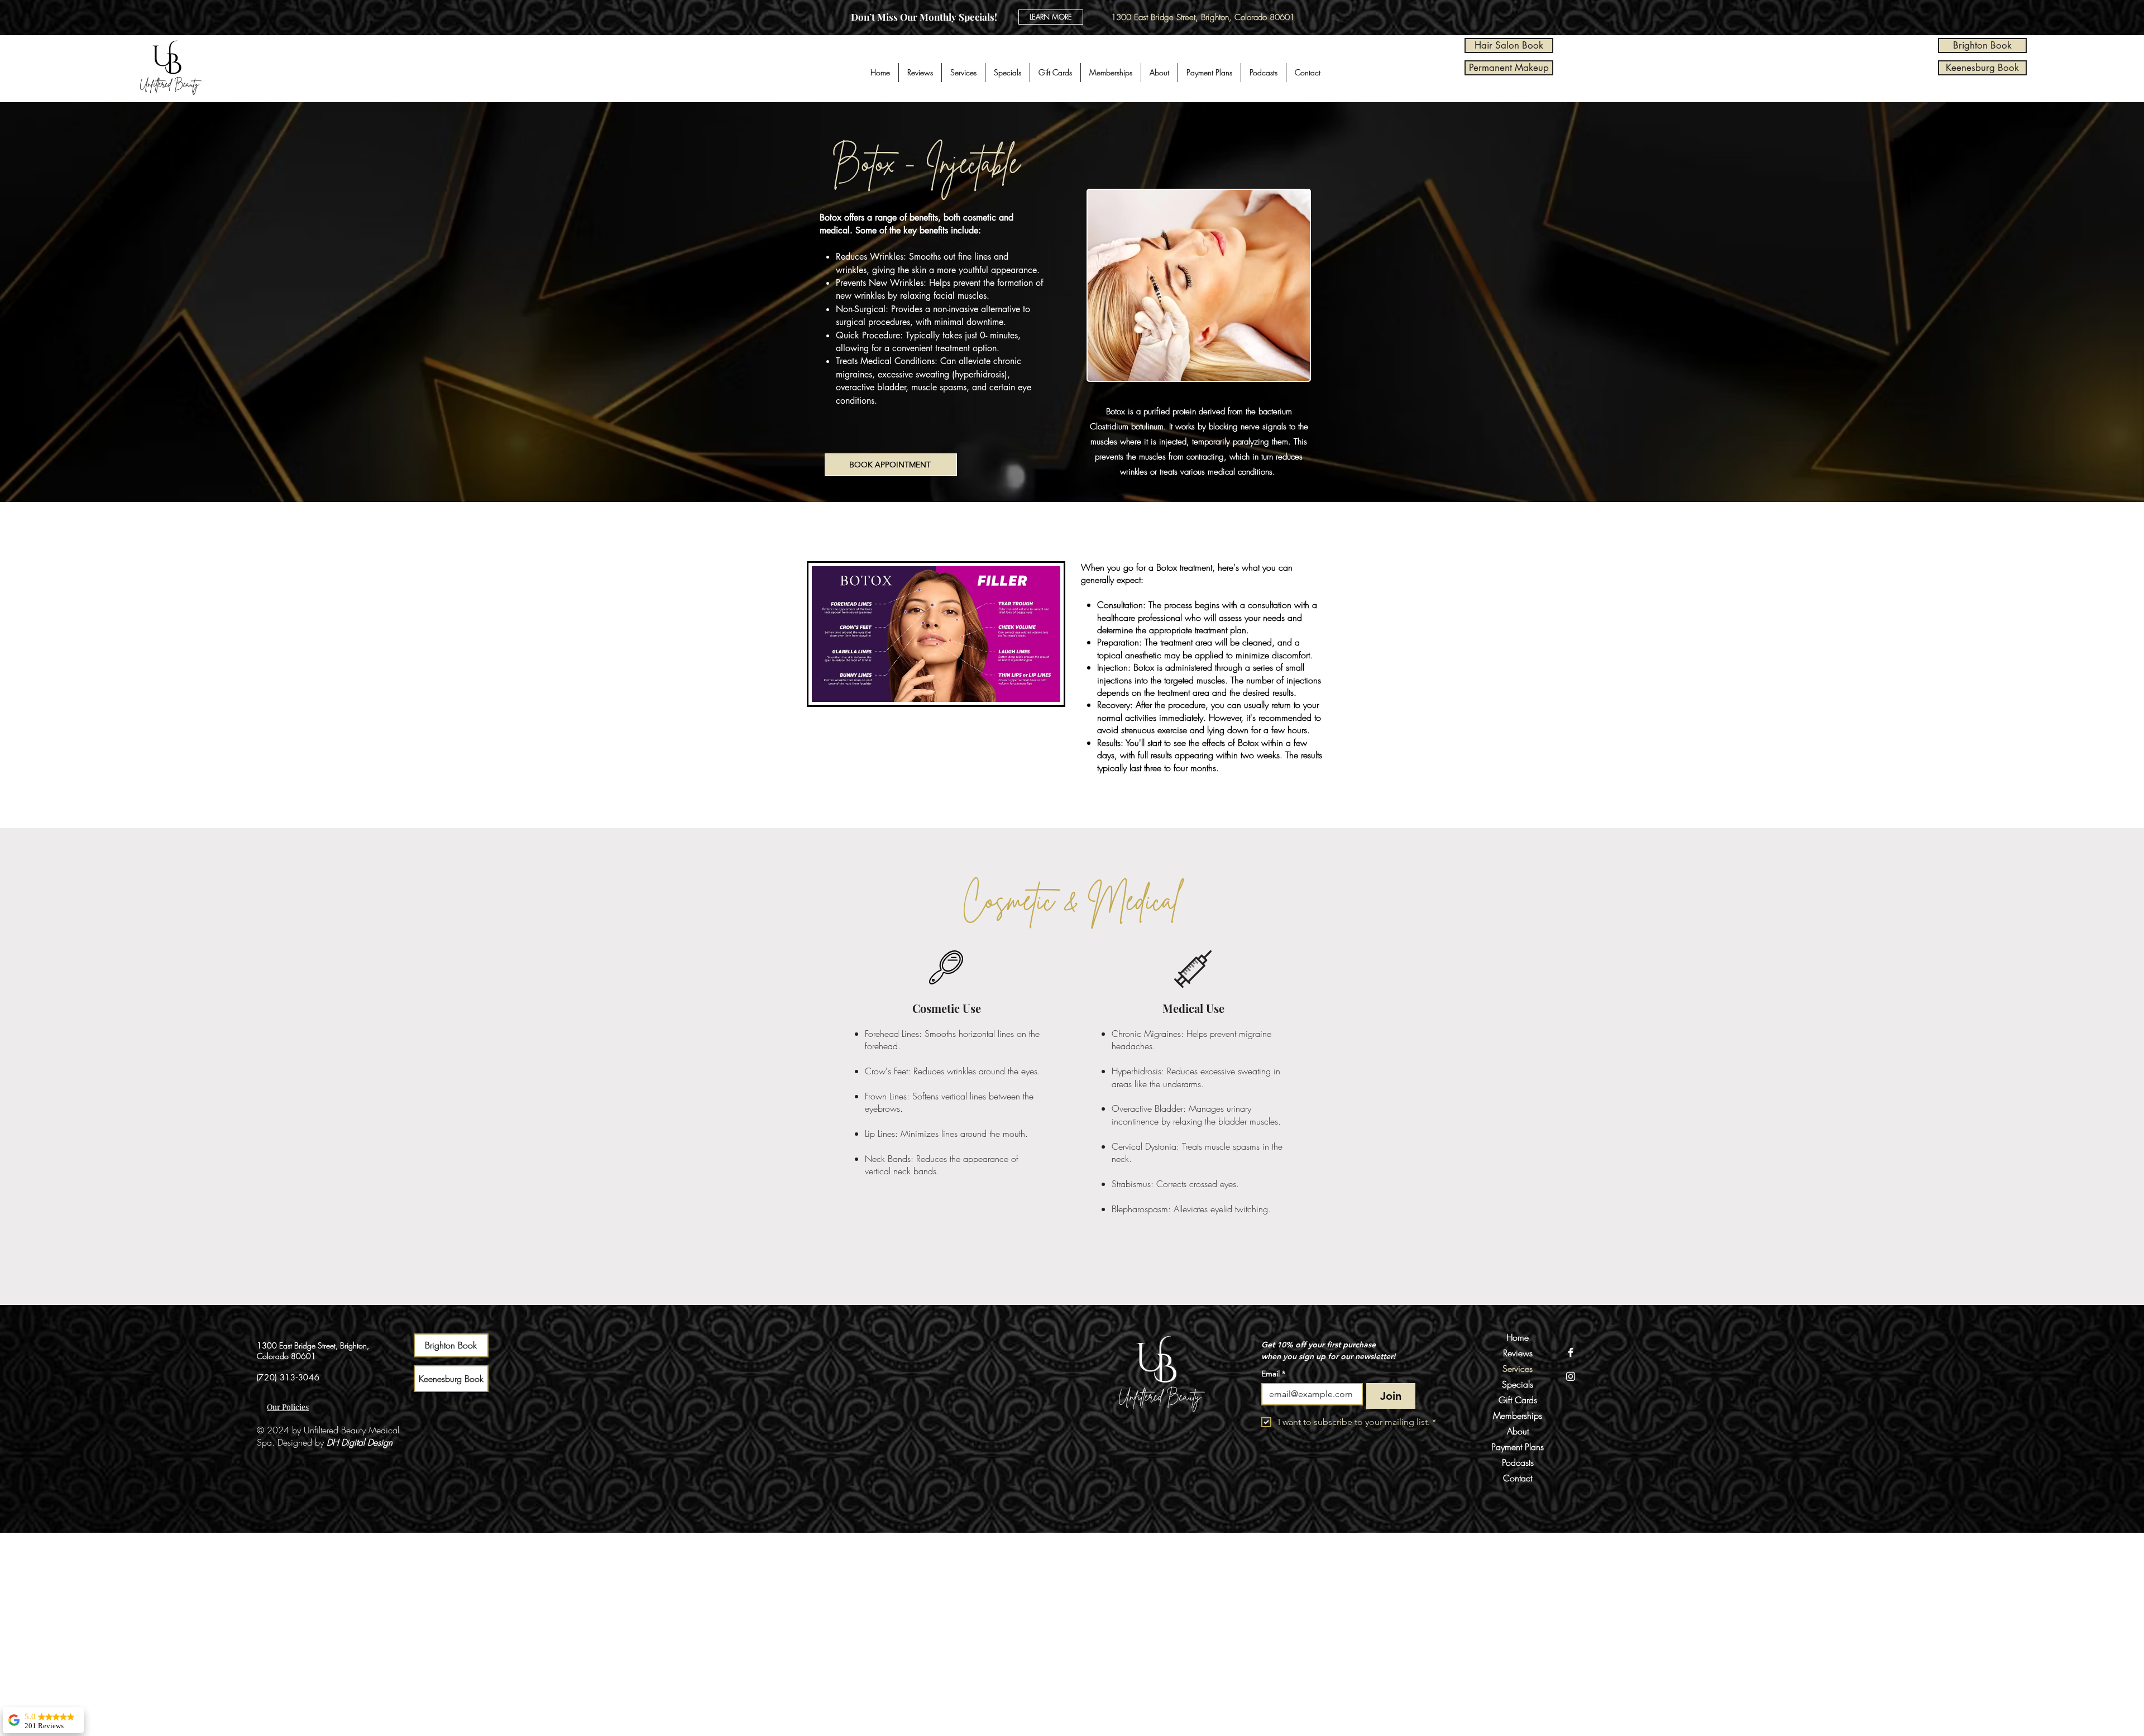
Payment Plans (1518, 1447)
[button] (963, 73)
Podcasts (1518, 1462)
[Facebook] (1571, 1352)
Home (1518, 1337)
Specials (1518, 1384)
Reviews (1518, 1353)
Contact (1518, 1478)
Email (1273, 1374)
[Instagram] (1571, 1376)
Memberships (1518, 1415)
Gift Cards (1518, 1400)
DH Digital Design (360, 1442)
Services (1518, 1369)
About (1518, 1431)
